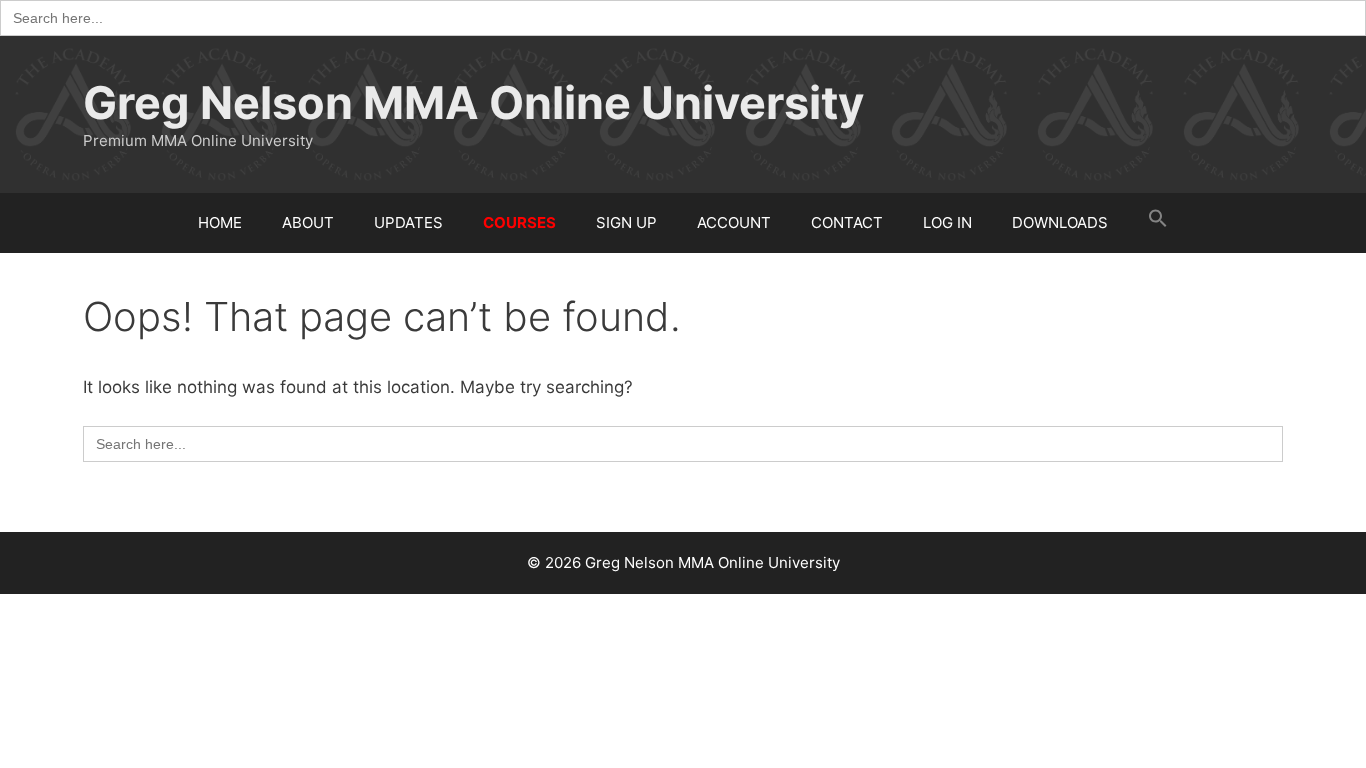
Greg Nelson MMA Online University (473, 102)
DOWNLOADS (1060, 222)
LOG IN (947, 222)
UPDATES (408, 222)
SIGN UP (626, 222)
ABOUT (308, 222)
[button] (1158, 223)
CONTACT (847, 222)
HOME (220, 222)
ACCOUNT (734, 222)
